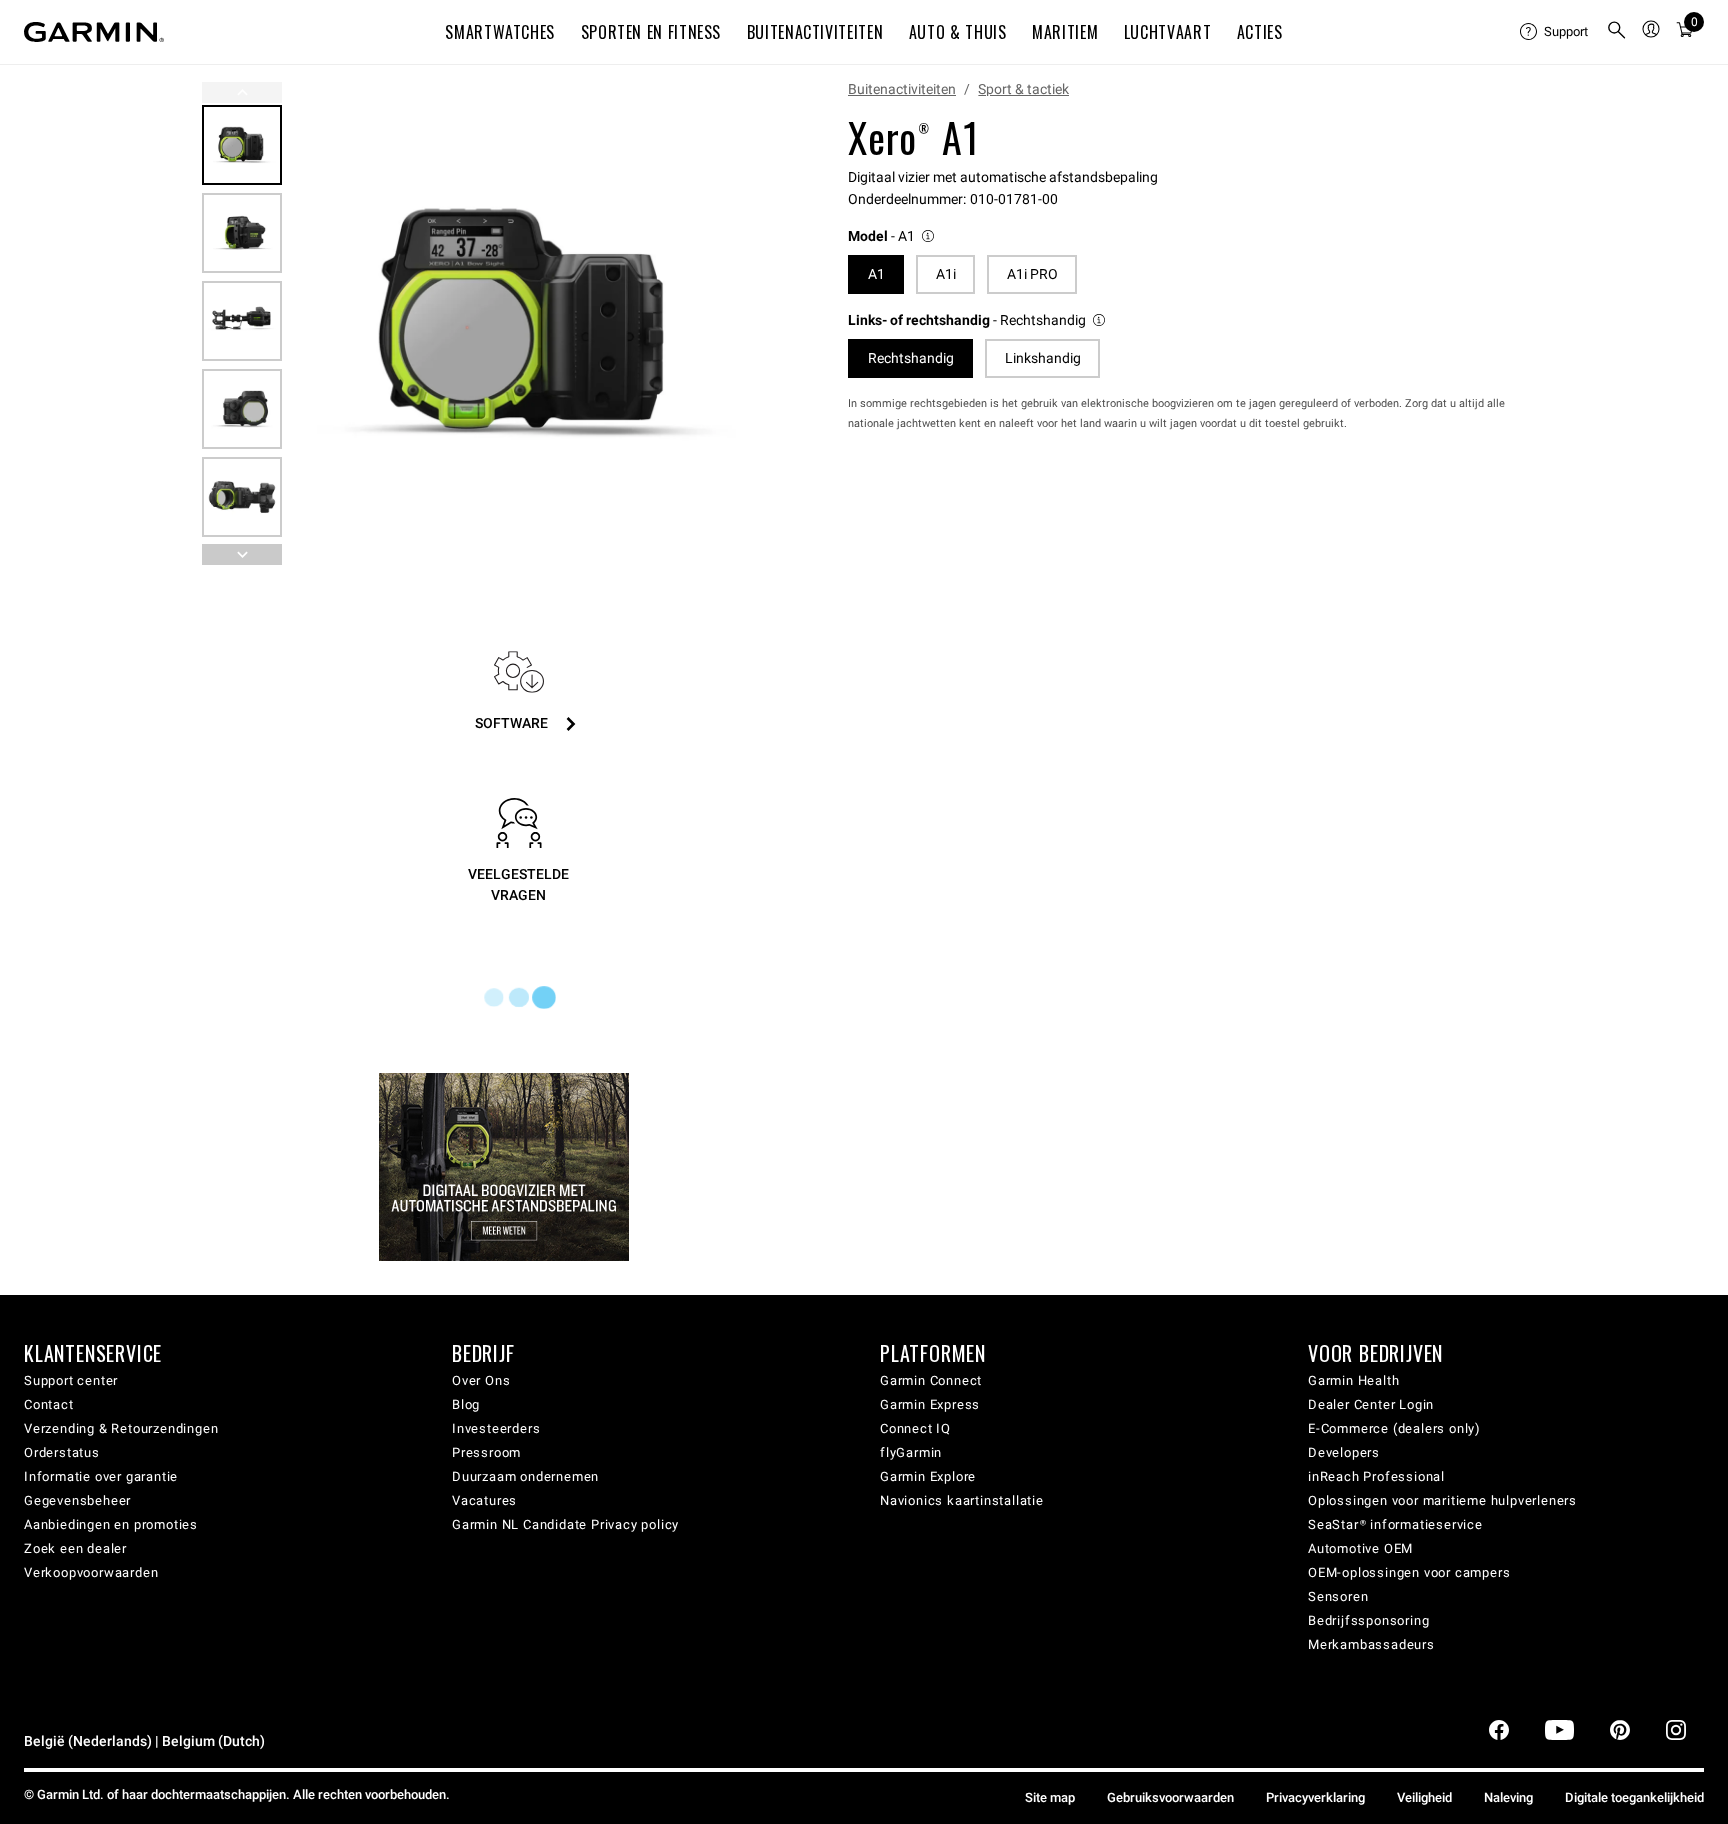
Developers (1344, 1452)
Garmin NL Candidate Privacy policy (565, 1524)
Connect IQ (915, 1428)
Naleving (1508, 1797)
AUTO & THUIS (958, 32)
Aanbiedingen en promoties (111, 1524)
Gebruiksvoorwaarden (1170, 1797)
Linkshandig (1043, 358)
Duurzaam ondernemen (525, 1476)
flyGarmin (911, 1452)
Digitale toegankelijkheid (1634, 1797)
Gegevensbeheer (77, 1500)
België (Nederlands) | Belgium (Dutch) (144, 1741)
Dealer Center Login (1371, 1404)
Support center (71, 1380)
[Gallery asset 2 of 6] (242, 233)
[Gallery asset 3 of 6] (242, 321)
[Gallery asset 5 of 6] (242, 497)
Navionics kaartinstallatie (962, 1500)
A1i (946, 274)
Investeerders (496, 1428)
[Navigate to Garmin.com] (94, 32)
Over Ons (481, 1380)
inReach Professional (1376, 1476)
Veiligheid (1424, 1797)
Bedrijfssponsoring (1368, 1620)
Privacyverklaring (1315, 1797)
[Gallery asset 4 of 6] (242, 409)
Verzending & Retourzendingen (121, 1428)
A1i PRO (1032, 274)
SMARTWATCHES (500, 32)
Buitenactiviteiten (902, 89)
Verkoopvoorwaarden (91, 1572)
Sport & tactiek (1023, 89)
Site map (1050, 1797)
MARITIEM (1065, 32)
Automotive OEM (1360, 1548)
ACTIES (1260, 32)
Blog (466, 1404)
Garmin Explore (928, 1476)
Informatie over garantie (101, 1476)
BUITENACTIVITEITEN (815, 32)
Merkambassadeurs (1371, 1644)
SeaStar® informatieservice (1395, 1524)
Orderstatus (62, 1452)
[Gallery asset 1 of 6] (528, 323)
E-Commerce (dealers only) (1394, 1428)
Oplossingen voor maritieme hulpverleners (1442, 1500)
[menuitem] (1555, 32)
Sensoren (1338, 1596)
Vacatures (484, 1500)
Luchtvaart (1167, 32)
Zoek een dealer (75, 1548)
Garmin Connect (931, 1380)
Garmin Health (1353, 1380)
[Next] (743, 324)
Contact (49, 1404)
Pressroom (486, 1452)
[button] (892, 236)
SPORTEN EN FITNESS (651, 32)
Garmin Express (930, 1404)
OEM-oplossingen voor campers (1409, 1572)
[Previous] (242, 92)
